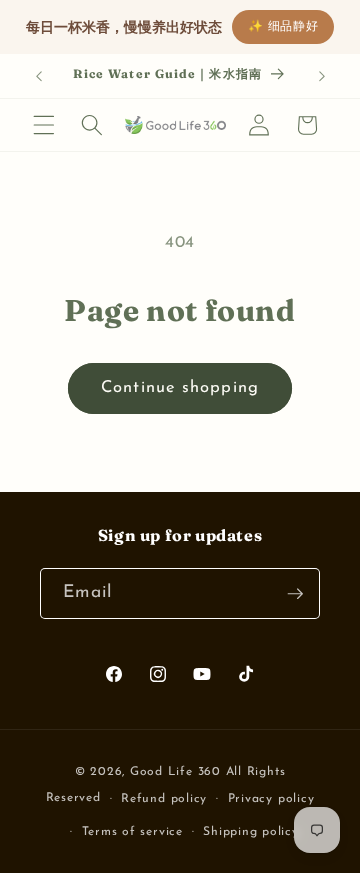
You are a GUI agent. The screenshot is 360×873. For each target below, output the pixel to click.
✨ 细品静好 (283, 27)
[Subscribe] (295, 594)
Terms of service (132, 832)
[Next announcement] (322, 76)
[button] (44, 125)
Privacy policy (271, 799)
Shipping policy (251, 832)
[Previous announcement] (39, 76)
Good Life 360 (178, 772)
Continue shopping (180, 388)
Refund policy (164, 799)
